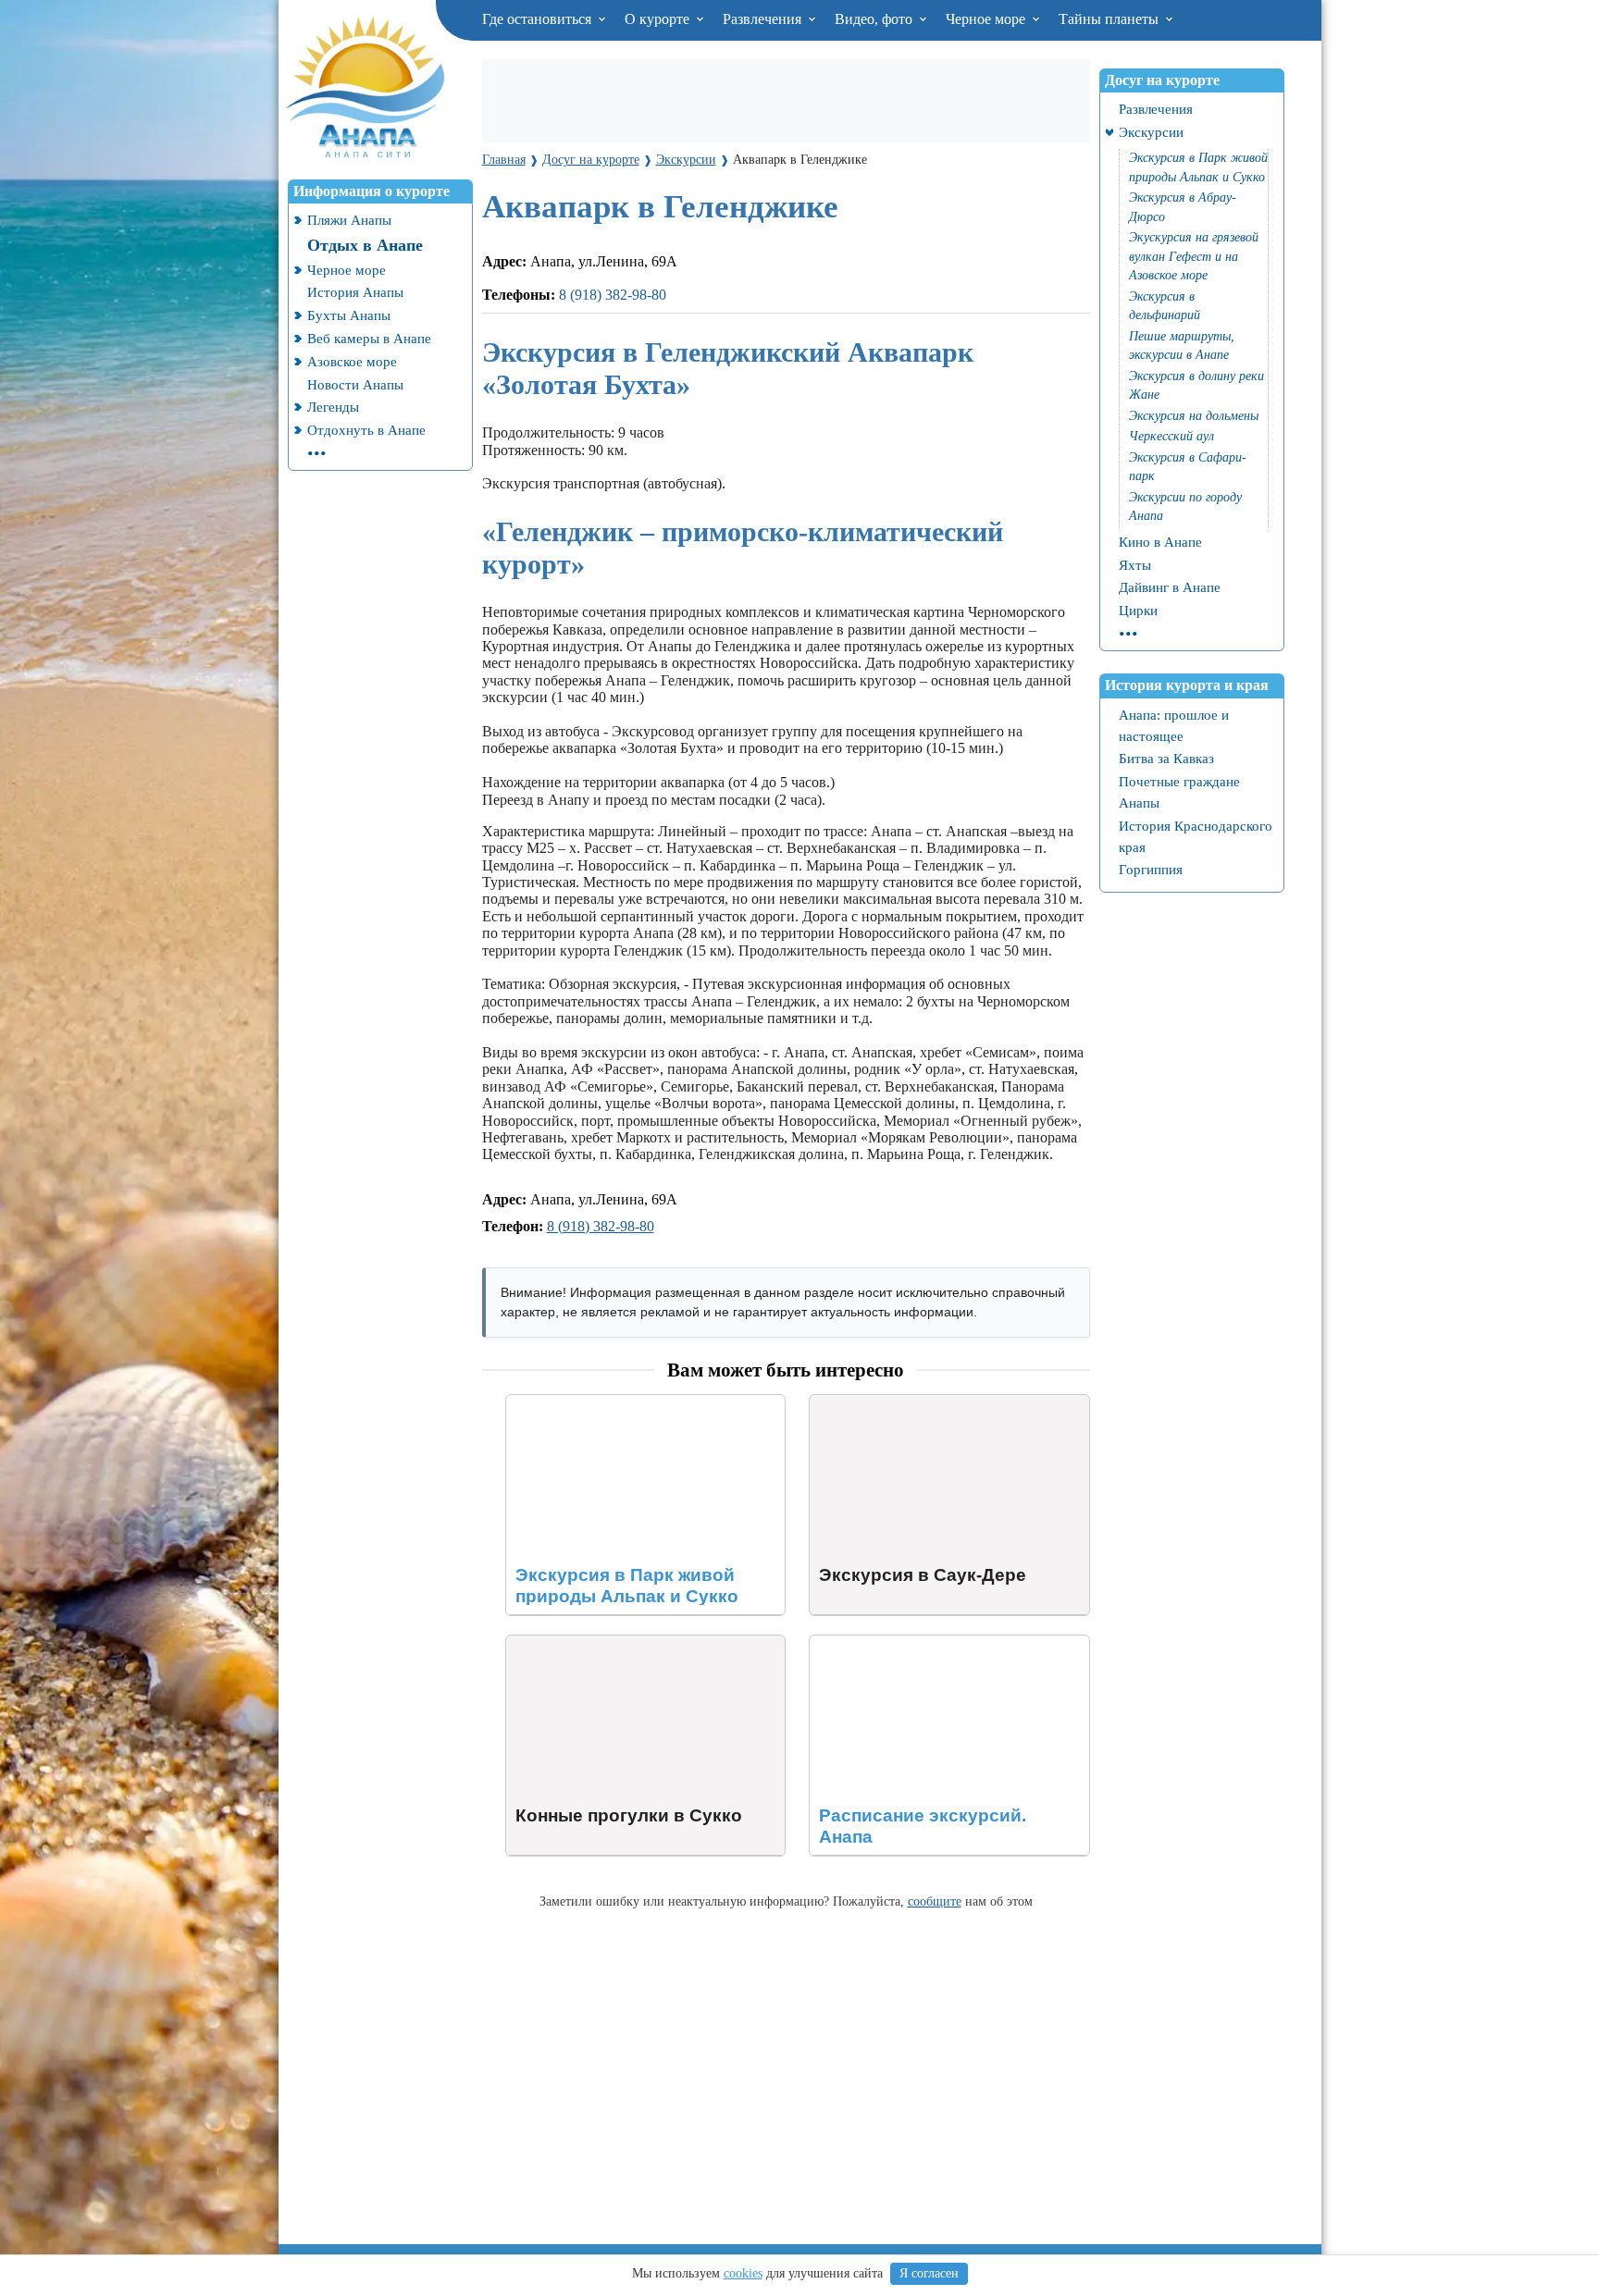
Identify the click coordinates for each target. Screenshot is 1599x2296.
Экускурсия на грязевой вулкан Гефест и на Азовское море (1194, 256)
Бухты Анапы (349, 315)
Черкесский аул (1171, 436)
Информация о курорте (372, 191)
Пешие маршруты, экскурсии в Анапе (1182, 346)
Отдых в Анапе (365, 245)
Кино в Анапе (1160, 542)
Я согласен (929, 2273)
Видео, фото (875, 19)
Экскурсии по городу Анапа (1185, 507)
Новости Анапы (355, 384)
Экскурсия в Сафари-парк (1188, 467)
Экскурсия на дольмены (1194, 416)
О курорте (659, 19)
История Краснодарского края (1196, 836)
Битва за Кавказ (1166, 758)
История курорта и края (1187, 685)
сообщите (935, 1901)
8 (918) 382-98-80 (613, 295)
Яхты (1135, 565)
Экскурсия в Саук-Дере (884, 1403)
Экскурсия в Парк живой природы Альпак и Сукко (642, 1411)
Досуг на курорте (1162, 80)
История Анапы (355, 292)
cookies (743, 2273)
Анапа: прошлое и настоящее (1174, 725)
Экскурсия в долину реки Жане (1196, 386)
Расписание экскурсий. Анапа (905, 1643)
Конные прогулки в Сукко (589, 1643)
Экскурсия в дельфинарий (1165, 306)
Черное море (987, 19)
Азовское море (352, 361)
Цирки (1138, 610)
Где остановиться (539, 19)
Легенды (333, 407)
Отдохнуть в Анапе (366, 430)
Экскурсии (1151, 132)
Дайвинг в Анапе (1170, 587)
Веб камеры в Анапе (369, 338)
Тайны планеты (1110, 19)
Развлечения (764, 19)
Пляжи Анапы (349, 220)
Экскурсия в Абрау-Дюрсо (1183, 207)
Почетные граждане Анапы (1179, 792)
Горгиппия (1151, 869)
